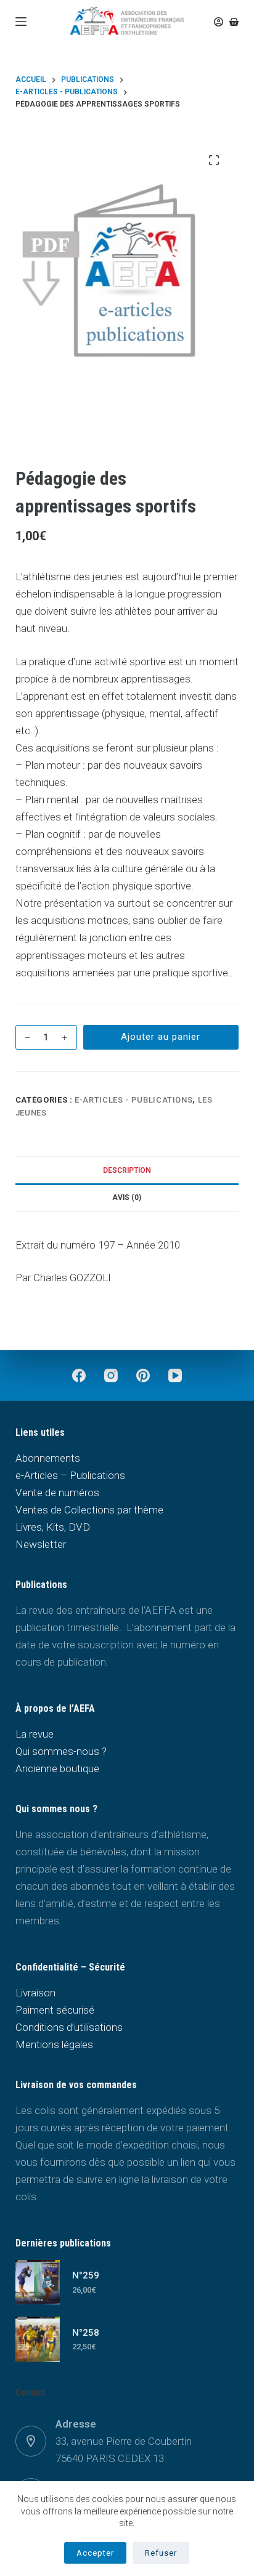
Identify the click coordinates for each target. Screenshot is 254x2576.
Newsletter (41, 1544)
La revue (35, 1734)
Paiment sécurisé (55, 2010)
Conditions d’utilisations (69, 2027)
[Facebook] (79, 1375)
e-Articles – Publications (70, 1475)
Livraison (35, 1993)
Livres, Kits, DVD (53, 1527)
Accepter (95, 2553)
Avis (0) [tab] (127, 1197)
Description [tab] (127, 1170)
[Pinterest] (143, 1375)
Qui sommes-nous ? (61, 1751)
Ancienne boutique (57, 1768)
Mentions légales (54, 2044)
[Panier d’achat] (234, 22)
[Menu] (21, 22)
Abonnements (48, 1458)
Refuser (161, 2553)
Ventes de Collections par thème (89, 1510)
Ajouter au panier (161, 1037)
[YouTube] (175, 1375)
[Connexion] (219, 22)
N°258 (86, 2333)
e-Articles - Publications (133, 1100)
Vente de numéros (57, 1493)
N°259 (86, 2275)
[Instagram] (111, 1375)
